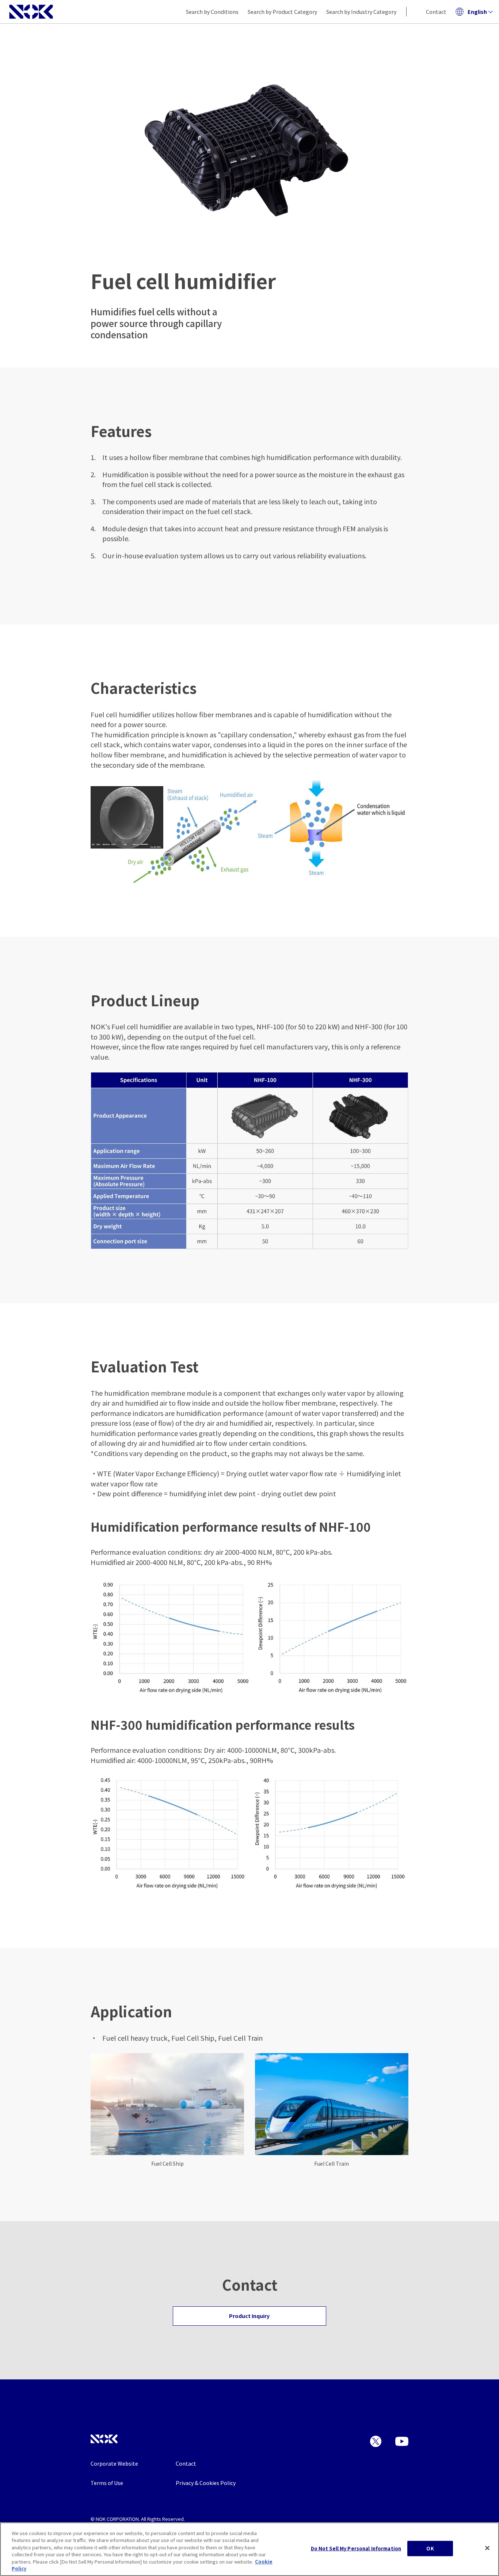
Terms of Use (107, 2483)
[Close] (487, 2548)
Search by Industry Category (361, 12)
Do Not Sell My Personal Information (356, 2548)
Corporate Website (114, 2463)
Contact (436, 12)
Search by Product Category (282, 12)
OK (430, 2548)
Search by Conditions (212, 12)
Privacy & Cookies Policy (206, 2483)
